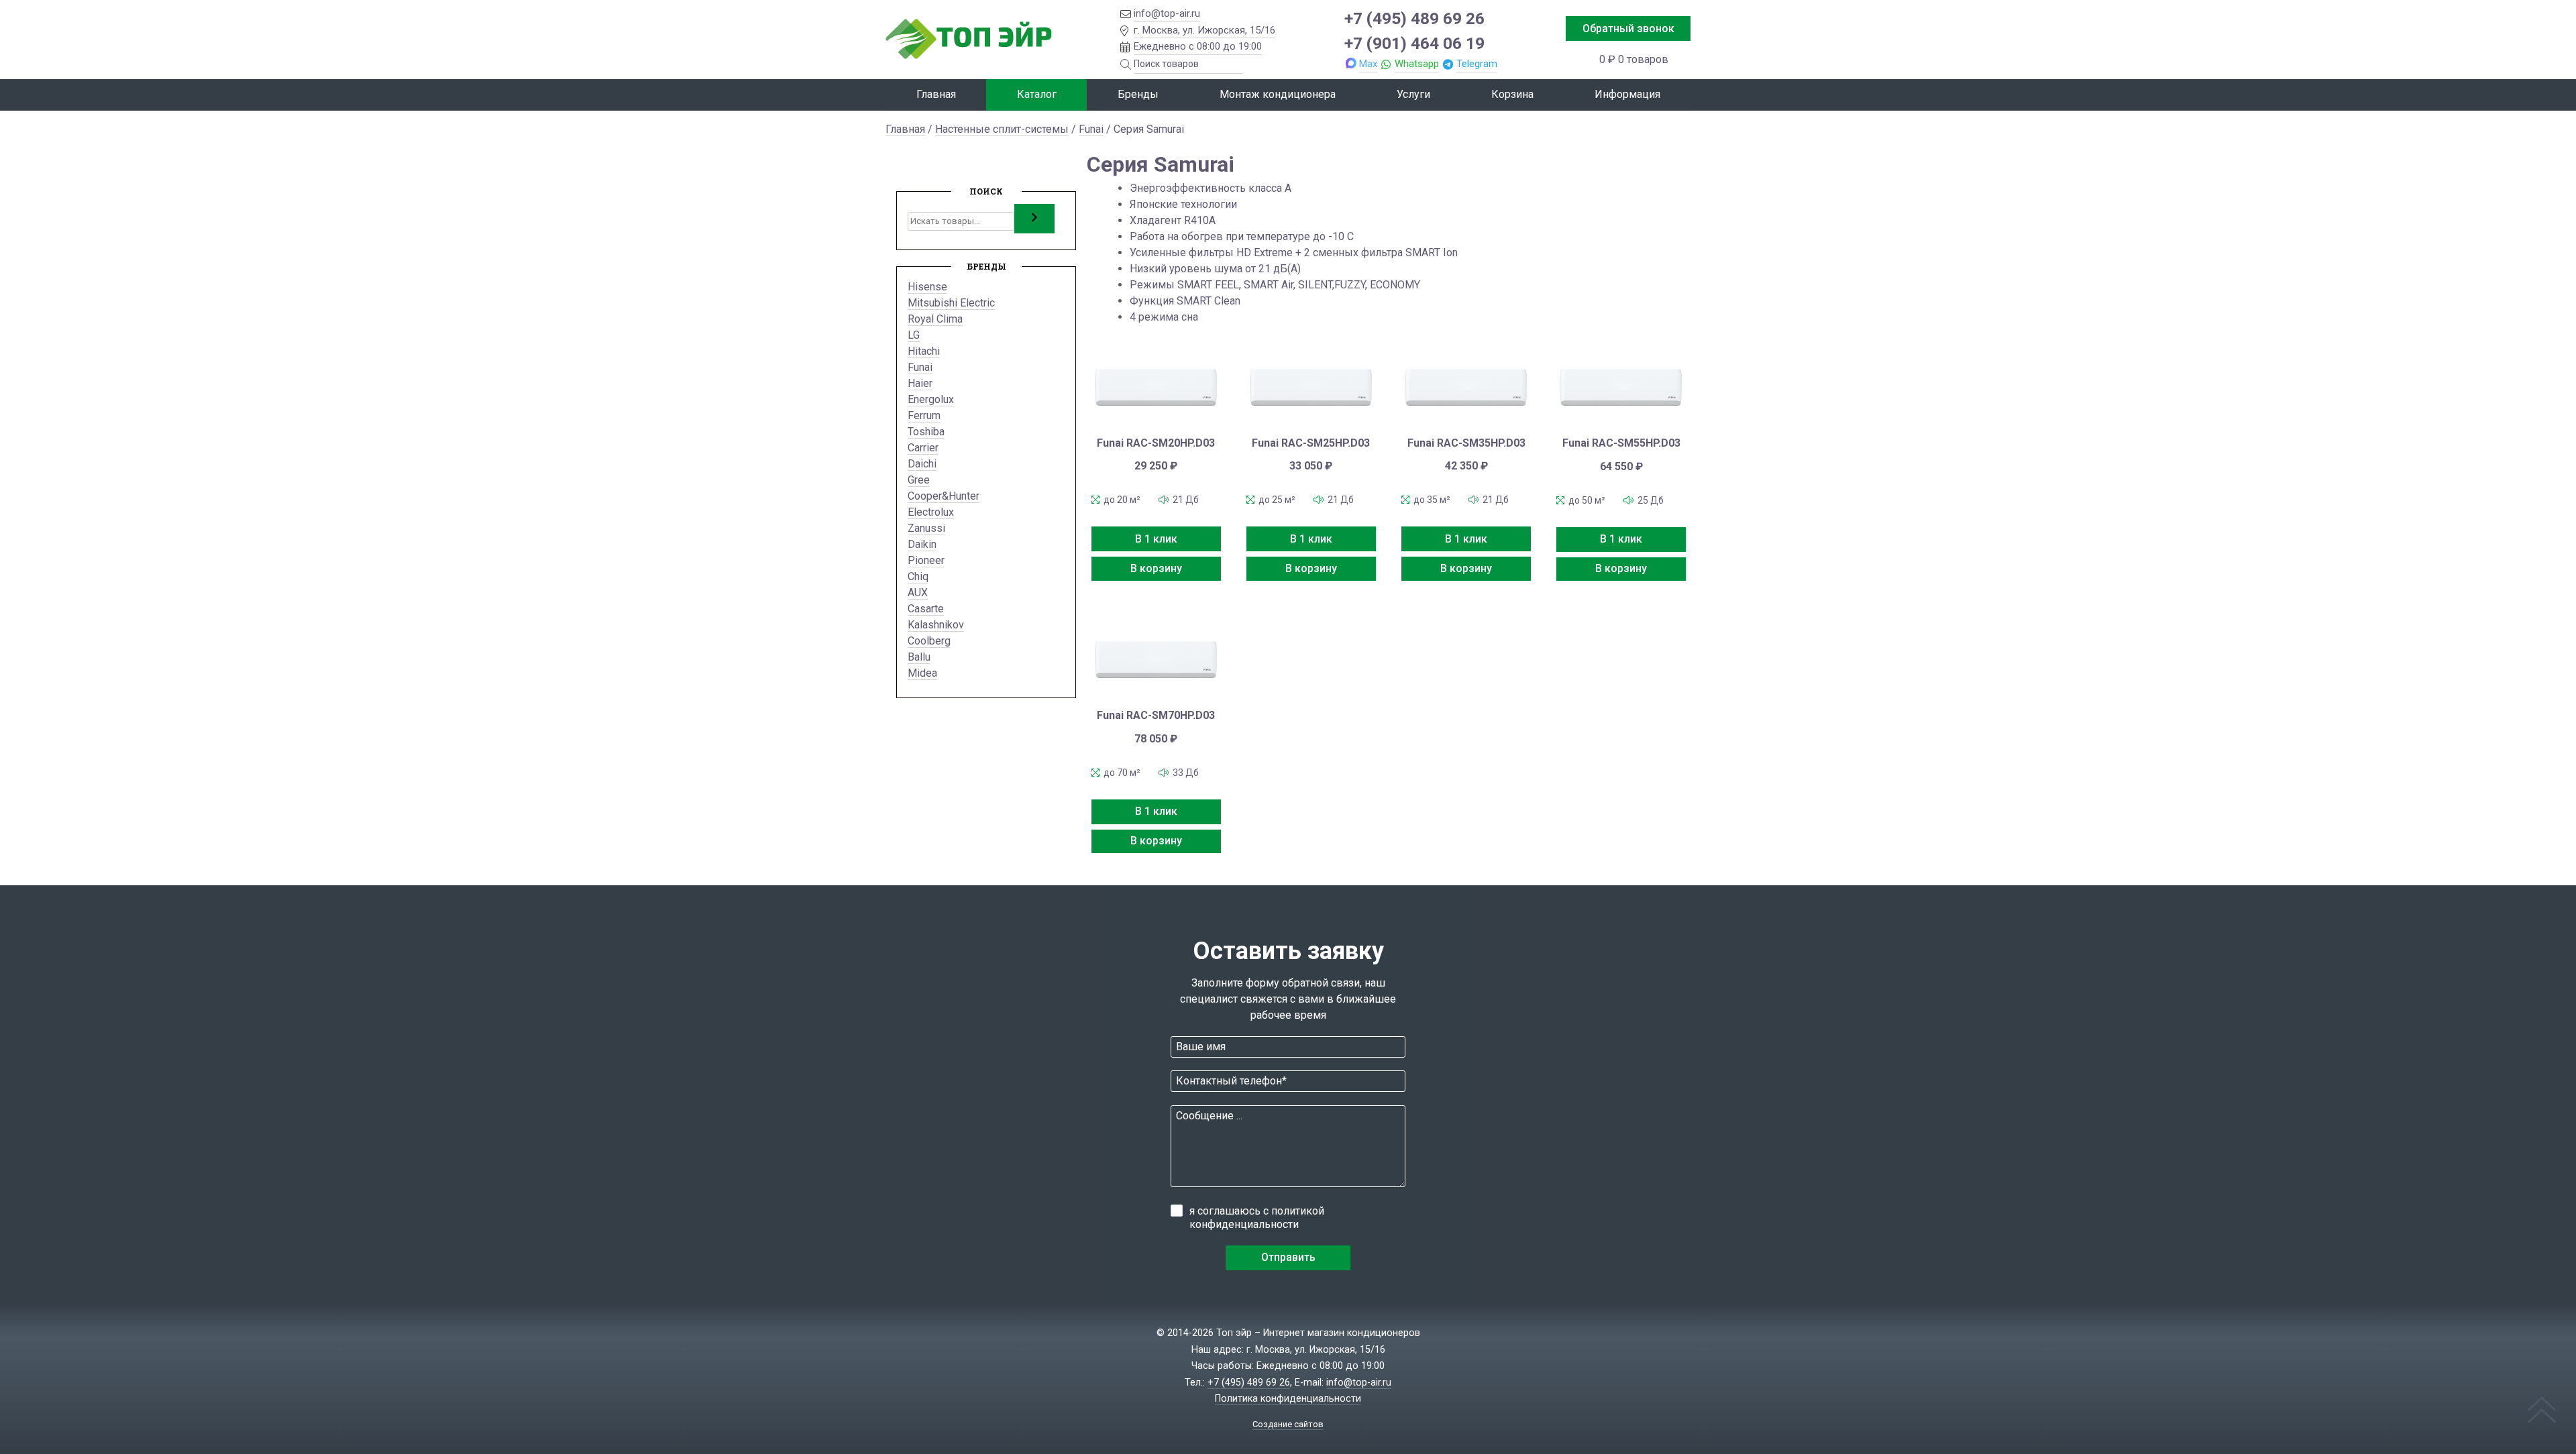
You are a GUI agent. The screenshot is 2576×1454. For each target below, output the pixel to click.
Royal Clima (935, 319)
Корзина (1512, 94)
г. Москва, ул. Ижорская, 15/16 (1204, 30)
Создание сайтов (1288, 1424)
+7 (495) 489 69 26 (1414, 18)
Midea (922, 673)
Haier (920, 383)
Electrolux (931, 512)
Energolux (931, 399)
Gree (919, 480)
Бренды (1138, 94)
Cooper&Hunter (944, 496)
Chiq (918, 576)
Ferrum (924, 415)
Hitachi (924, 351)
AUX (918, 593)
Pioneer (926, 560)
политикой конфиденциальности (1257, 1218)
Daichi (922, 464)
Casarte (926, 609)
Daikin (922, 544)
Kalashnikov (936, 625)
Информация (1627, 94)
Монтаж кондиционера (1278, 94)
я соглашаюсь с (1257, 1218)
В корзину (1156, 568)
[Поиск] (1034, 219)
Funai (1091, 129)
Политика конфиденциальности (1288, 1399)
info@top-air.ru (1167, 13)
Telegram (1477, 64)
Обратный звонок (1628, 29)
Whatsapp (1417, 64)
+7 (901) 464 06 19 (1414, 43)
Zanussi (926, 528)
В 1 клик (1156, 539)
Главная (936, 94)
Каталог (1037, 94)
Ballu (919, 657)
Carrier (923, 448)
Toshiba (926, 432)
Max (1368, 64)
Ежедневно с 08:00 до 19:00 (1198, 46)
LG (914, 335)
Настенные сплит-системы (1002, 129)
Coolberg (929, 641)
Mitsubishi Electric (951, 303)
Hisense (927, 287)
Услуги (1413, 94)
